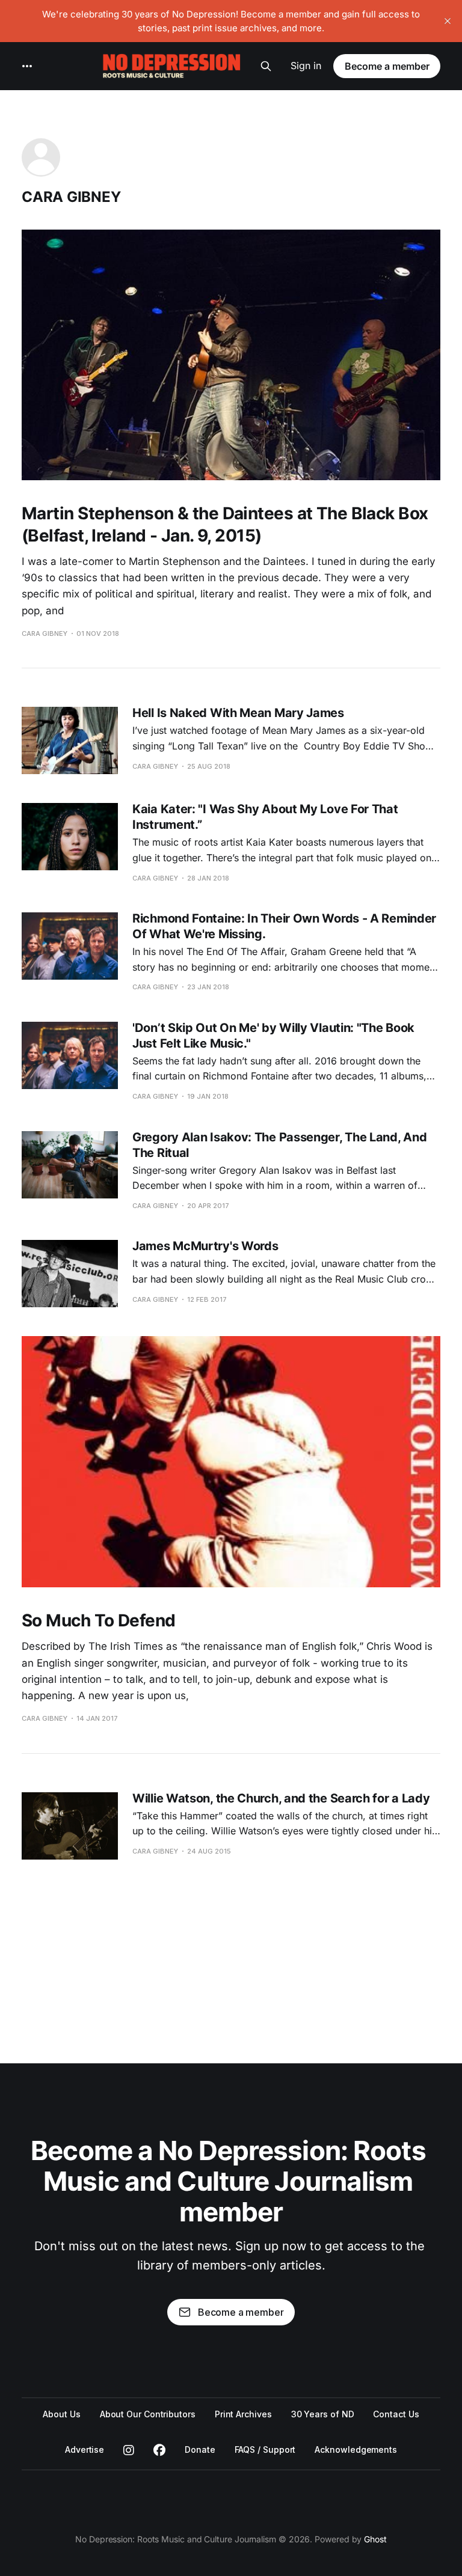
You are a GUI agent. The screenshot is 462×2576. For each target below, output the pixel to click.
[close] (448, 21)
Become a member (387, 66)
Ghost (375, 2539)
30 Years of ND (323, 2414)
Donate (200, 2449)
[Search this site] (266, 66)
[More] (27, 66)
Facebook (159, 2450)
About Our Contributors (148, 2414)
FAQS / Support (265, 2449)
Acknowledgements (356, 2449)
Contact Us (396, 2414)
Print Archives (243, 2414)
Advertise (85, 2449)
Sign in (306, 66)
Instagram (129, 2450)
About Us (61, 2414)
